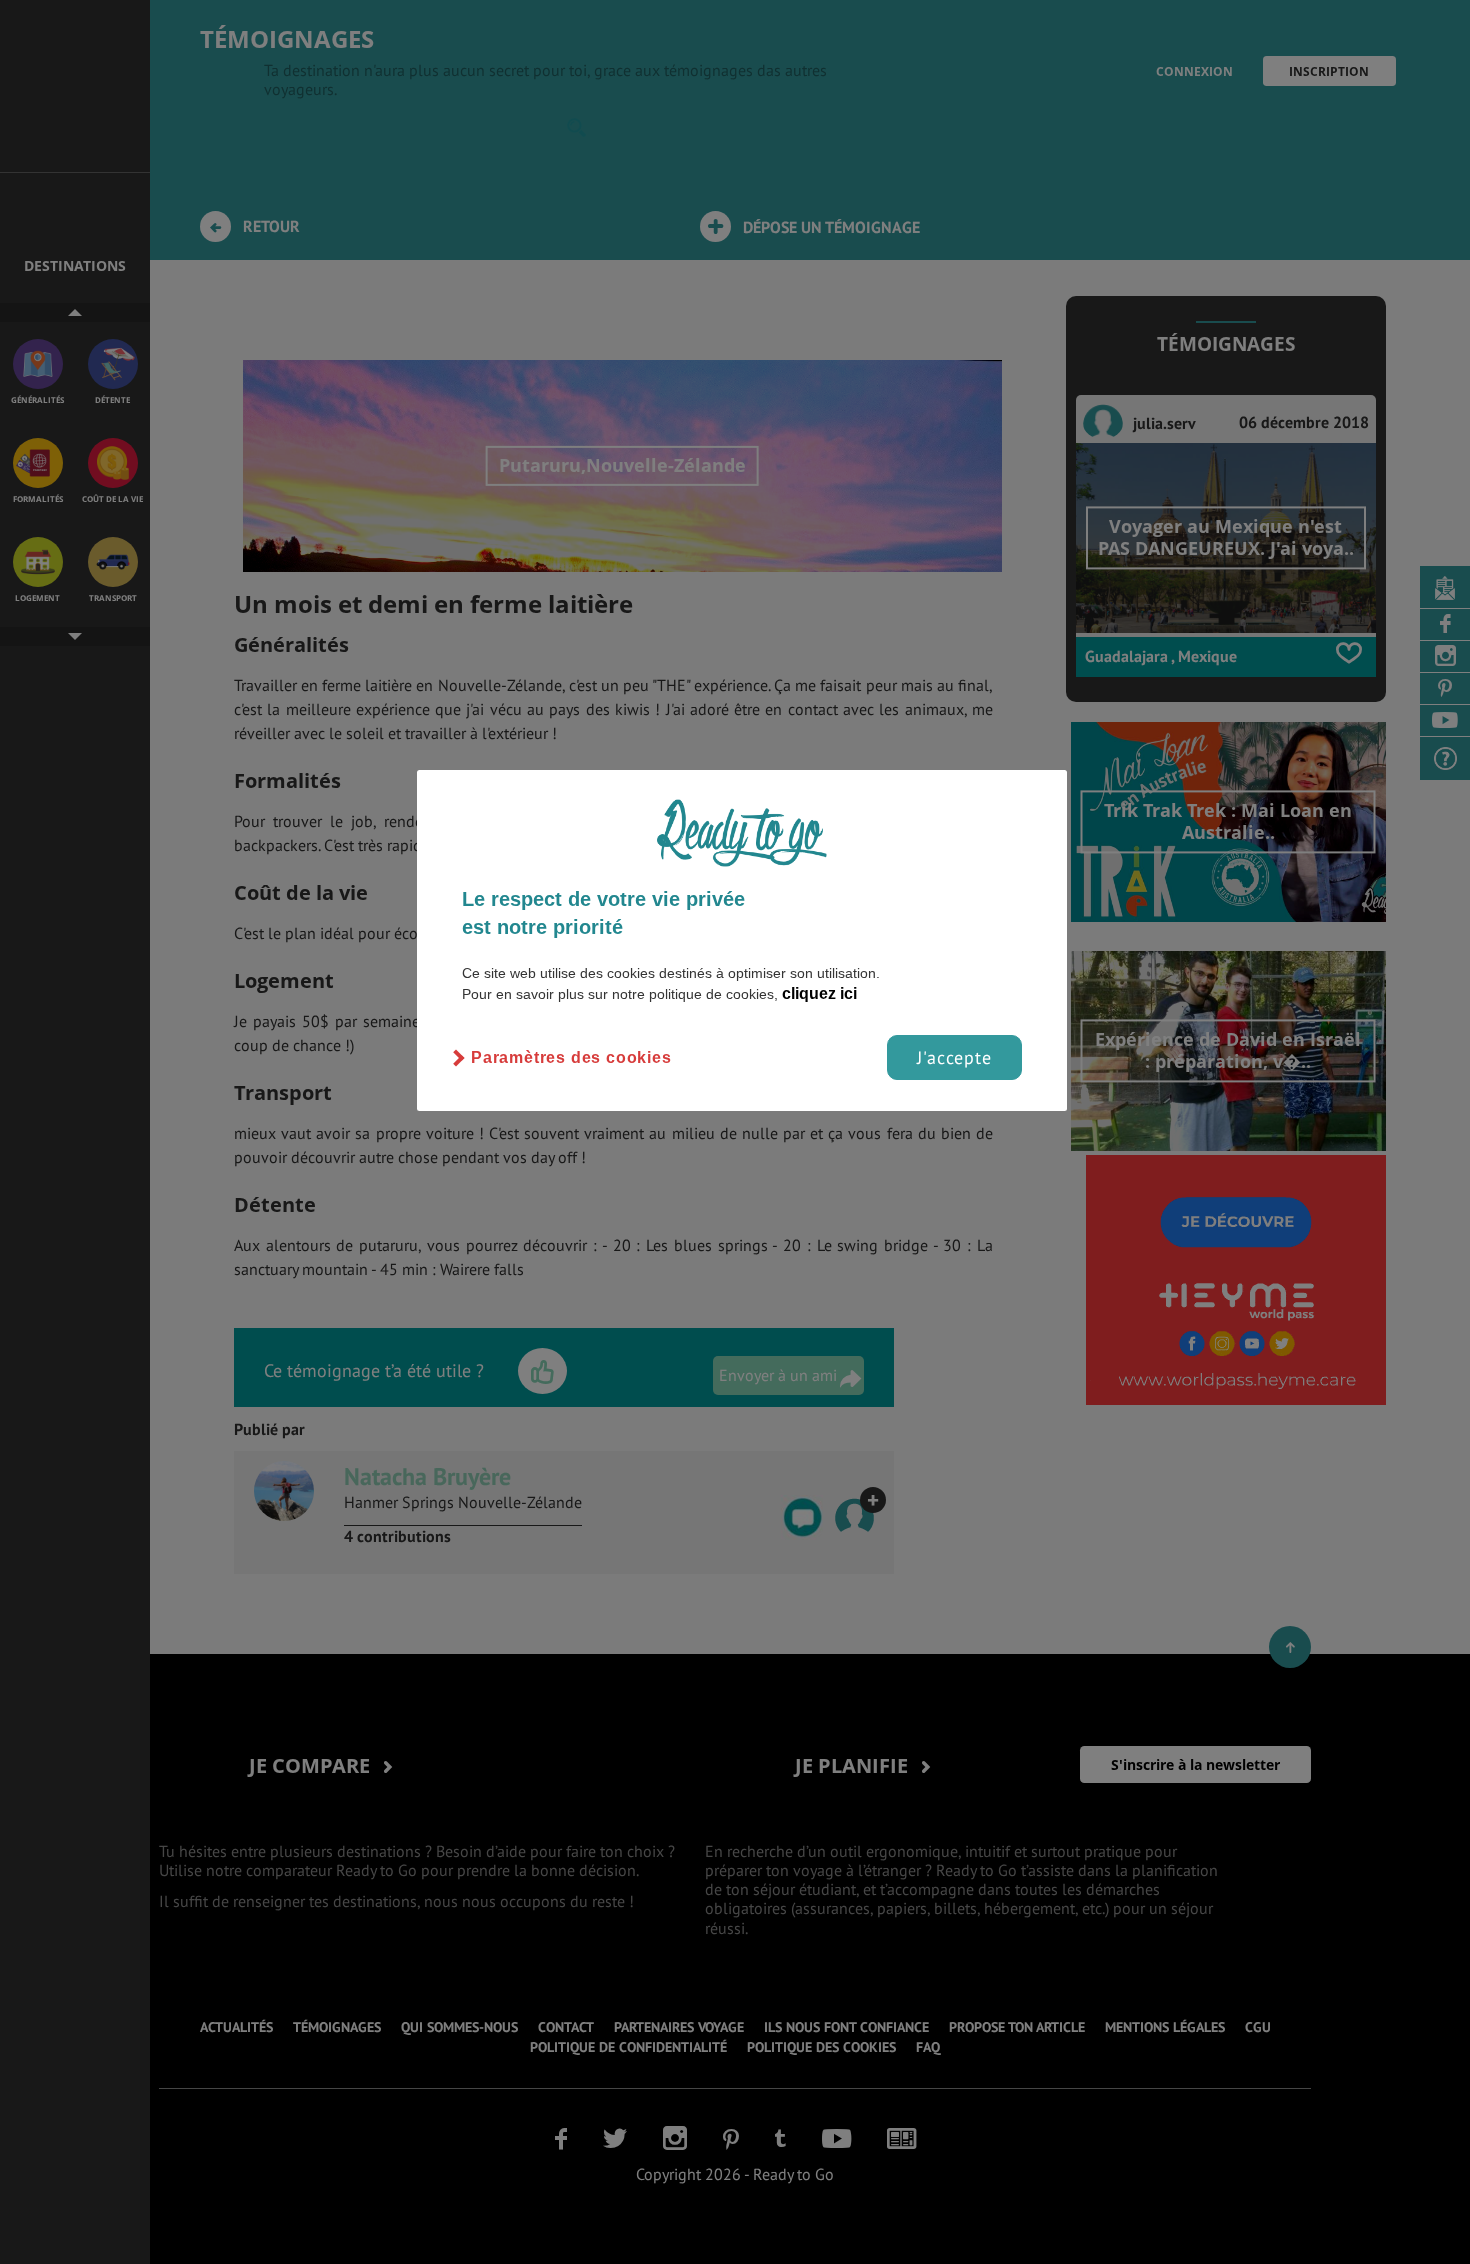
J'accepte (954, 1057)
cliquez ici (819, 993)
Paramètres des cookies (571, 1057)
